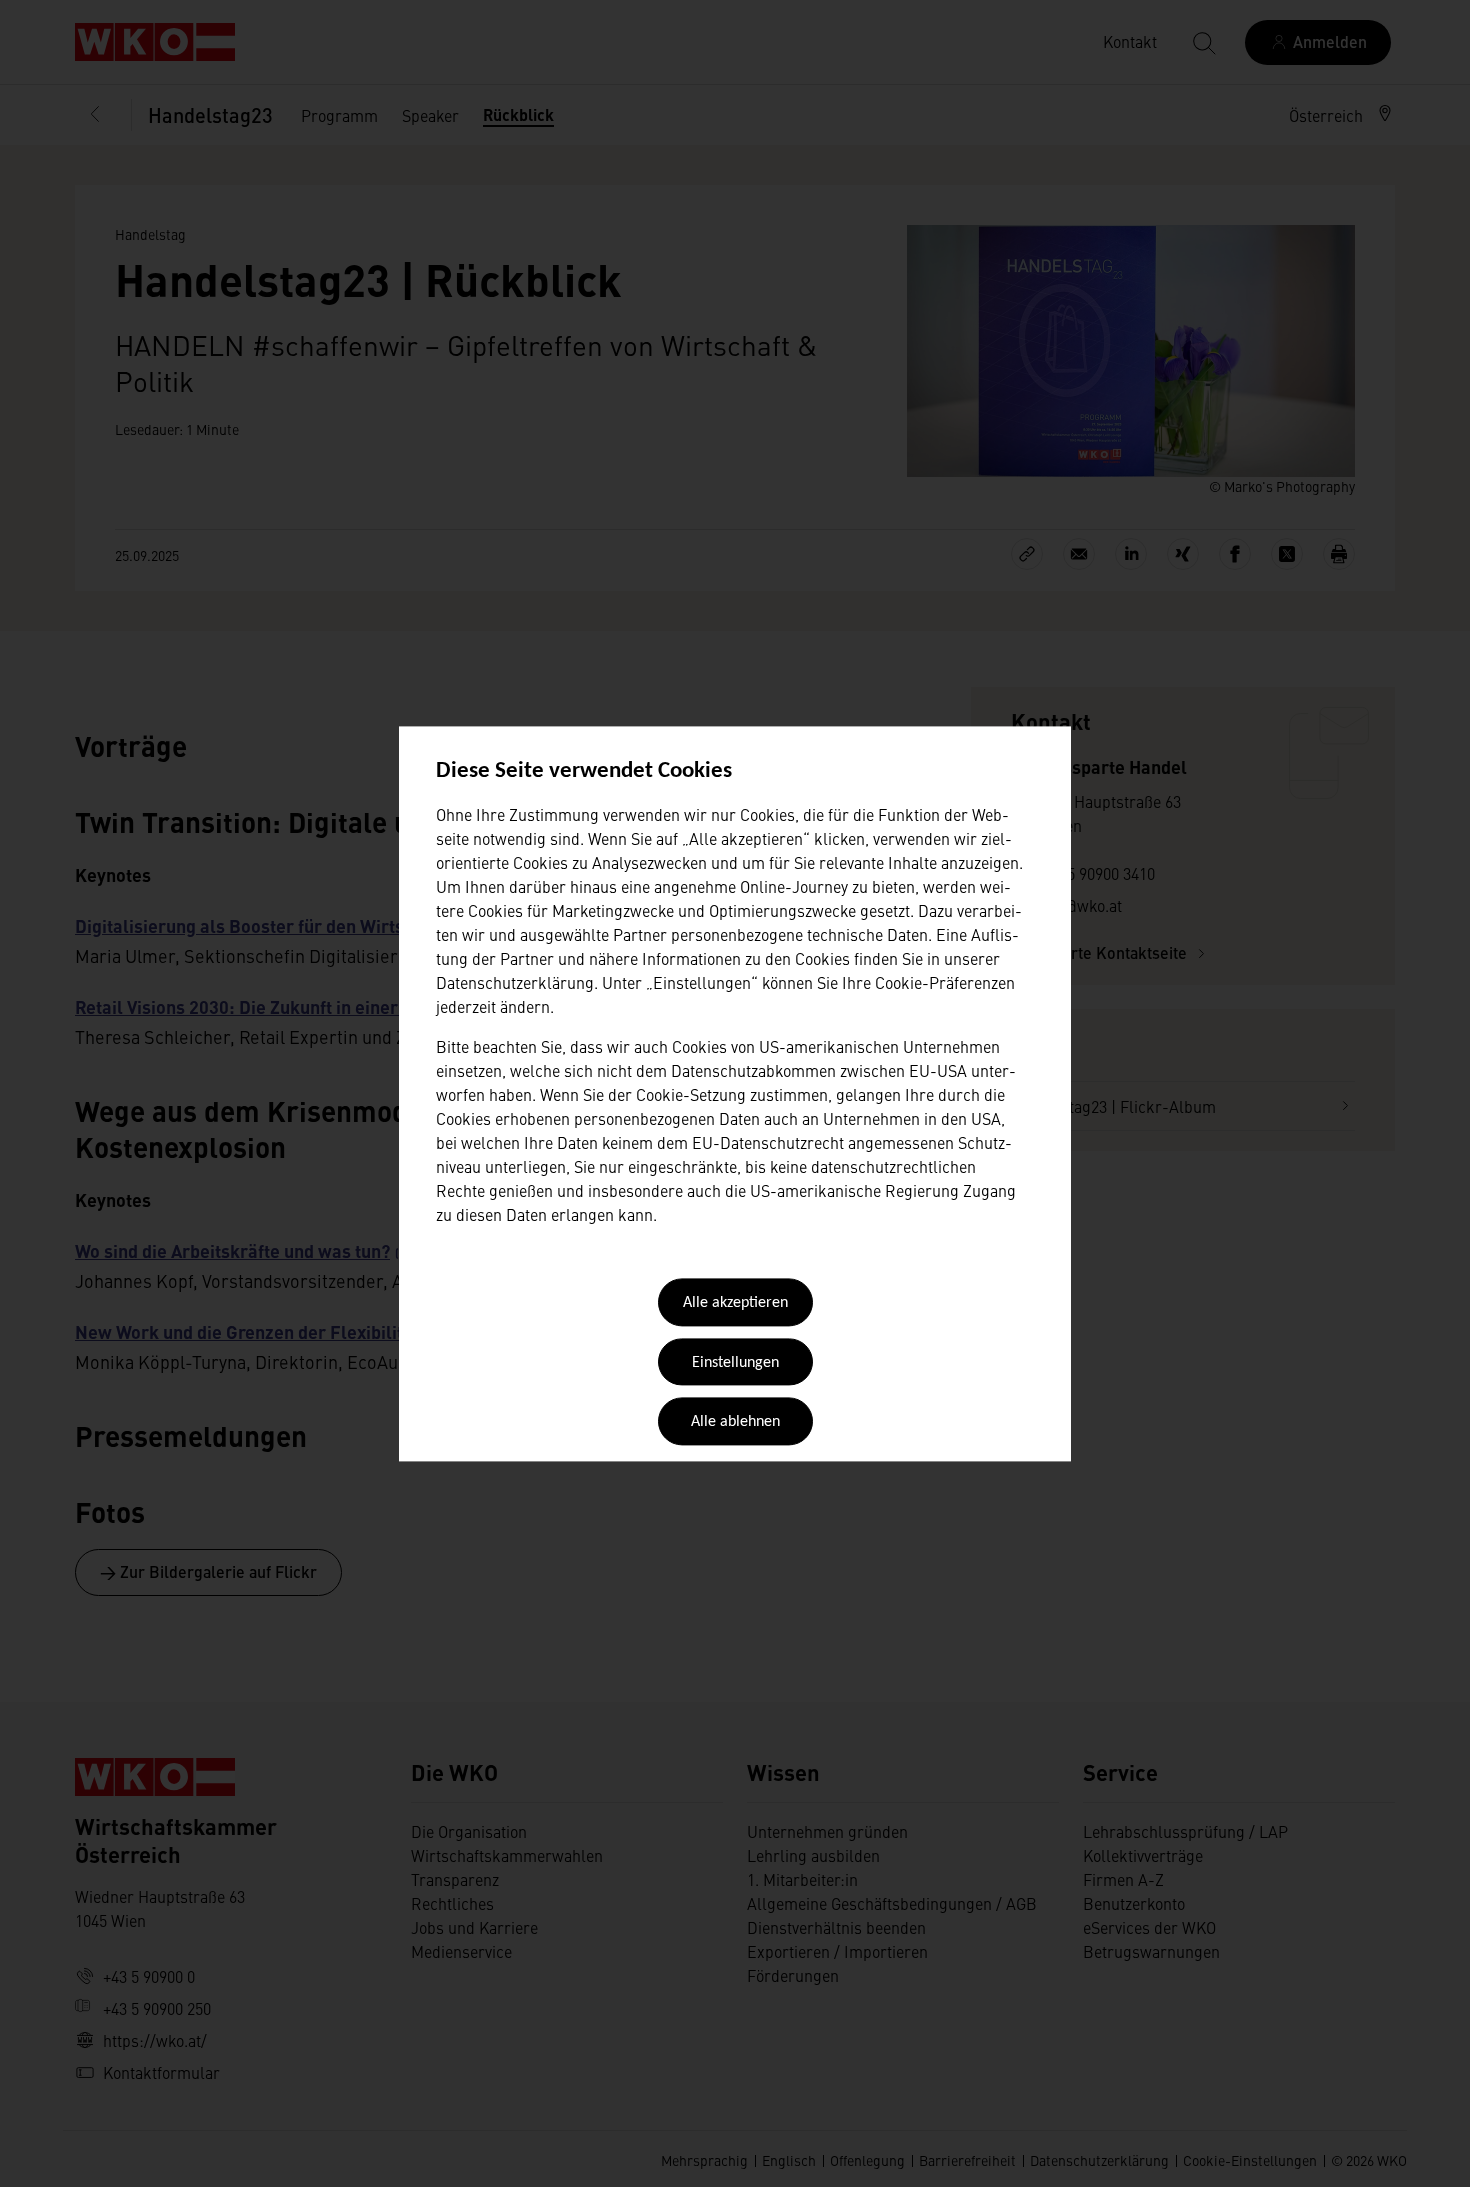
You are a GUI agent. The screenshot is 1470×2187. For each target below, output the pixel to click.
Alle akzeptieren (735, 1304)
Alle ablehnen (735, 1423)
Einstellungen (735, 1363)
